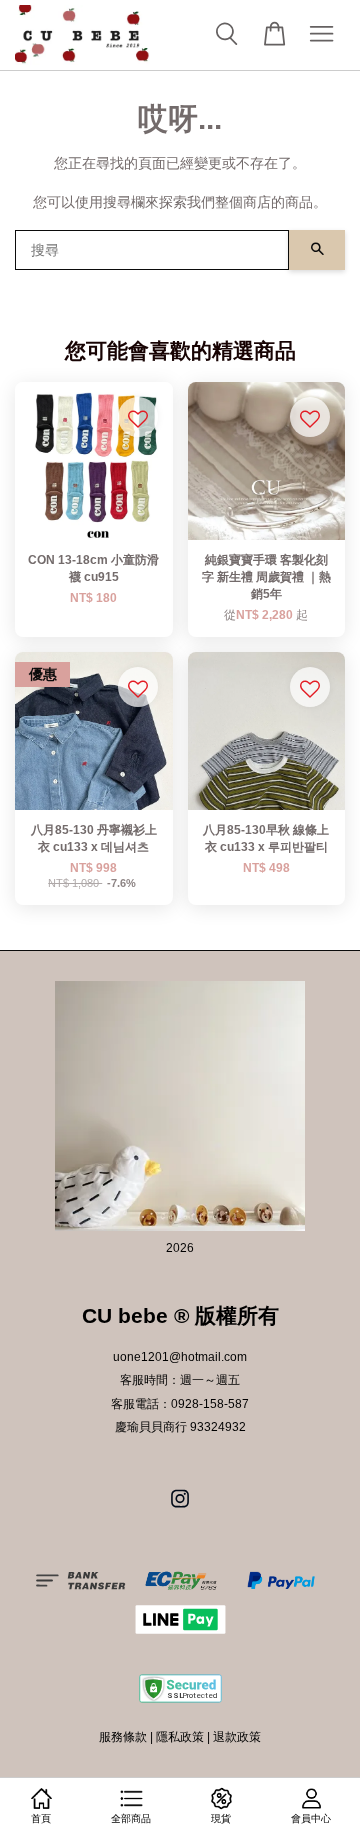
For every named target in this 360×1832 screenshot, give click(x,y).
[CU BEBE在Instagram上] (180, 1509)
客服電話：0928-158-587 (180, 1404)
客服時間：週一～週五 (180, 1380)
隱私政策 (180, 1737)
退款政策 (237, 1737)
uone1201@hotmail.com (180, 1357)
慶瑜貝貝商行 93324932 (180, 1427)
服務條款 (123, 1737)
